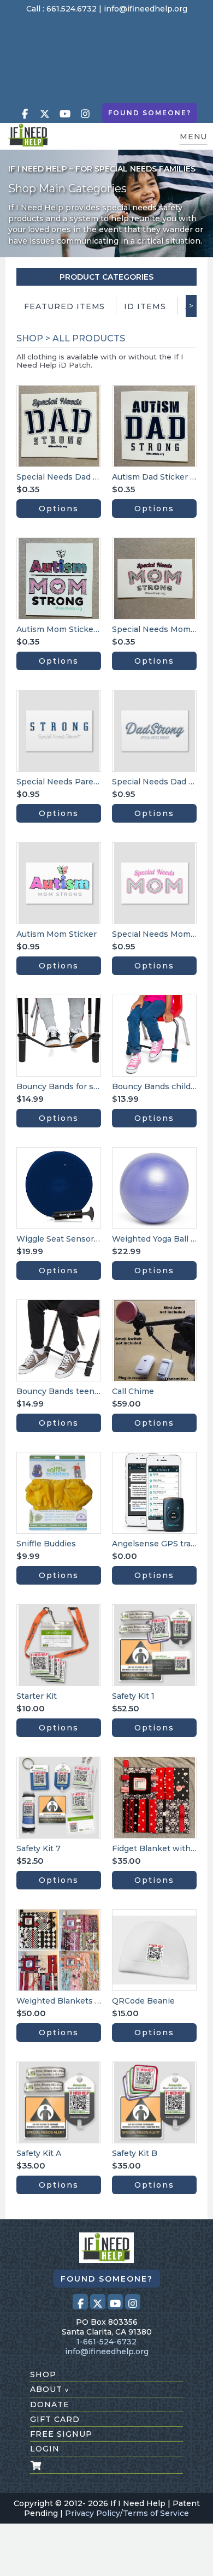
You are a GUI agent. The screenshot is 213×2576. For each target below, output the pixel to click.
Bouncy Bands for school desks (79, 1086)
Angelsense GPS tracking (162, 1544)
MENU (193, 137)
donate (50, 2404)
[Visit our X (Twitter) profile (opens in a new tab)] (45, 114)
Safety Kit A (39, 2153)
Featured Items (64, 306)
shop (43, 2374)
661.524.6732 (72, 9)
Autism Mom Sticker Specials (74, 629)
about (49, 2389)
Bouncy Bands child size (160, 1086)
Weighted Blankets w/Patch (72, 2001)
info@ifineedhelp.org (146, 9)
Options (59, 509)
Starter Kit (37, 1696)
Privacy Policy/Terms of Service (127, 2513)
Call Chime (133, 1391)
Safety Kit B (135, 2153)
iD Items (145, 306)
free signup (61, 2434)
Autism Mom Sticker (57, 934)
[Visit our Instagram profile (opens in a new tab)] (85, 114)
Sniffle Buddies (46, 1544)
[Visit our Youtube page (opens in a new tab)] (65, 114)
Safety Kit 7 (39, 1848)
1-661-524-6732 (106, 2342)
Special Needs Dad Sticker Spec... (82, 477)
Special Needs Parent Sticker (74, 782)
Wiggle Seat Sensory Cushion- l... (81, 1239)
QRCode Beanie (143, 2001)
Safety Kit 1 (133, 1696)
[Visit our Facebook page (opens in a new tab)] (25, 114)
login (45, 2449)
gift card (55, 2419)
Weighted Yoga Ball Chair (162, 1239)
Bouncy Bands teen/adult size (75, 1391)
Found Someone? (150, 113)
